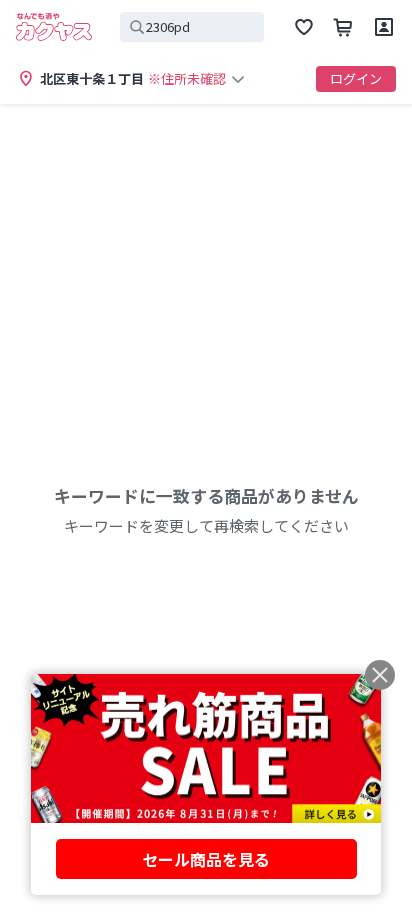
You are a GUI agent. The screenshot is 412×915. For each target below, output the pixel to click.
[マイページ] (384, 27)
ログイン (356, 78)
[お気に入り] (304, 27)
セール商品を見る (206, 859)
